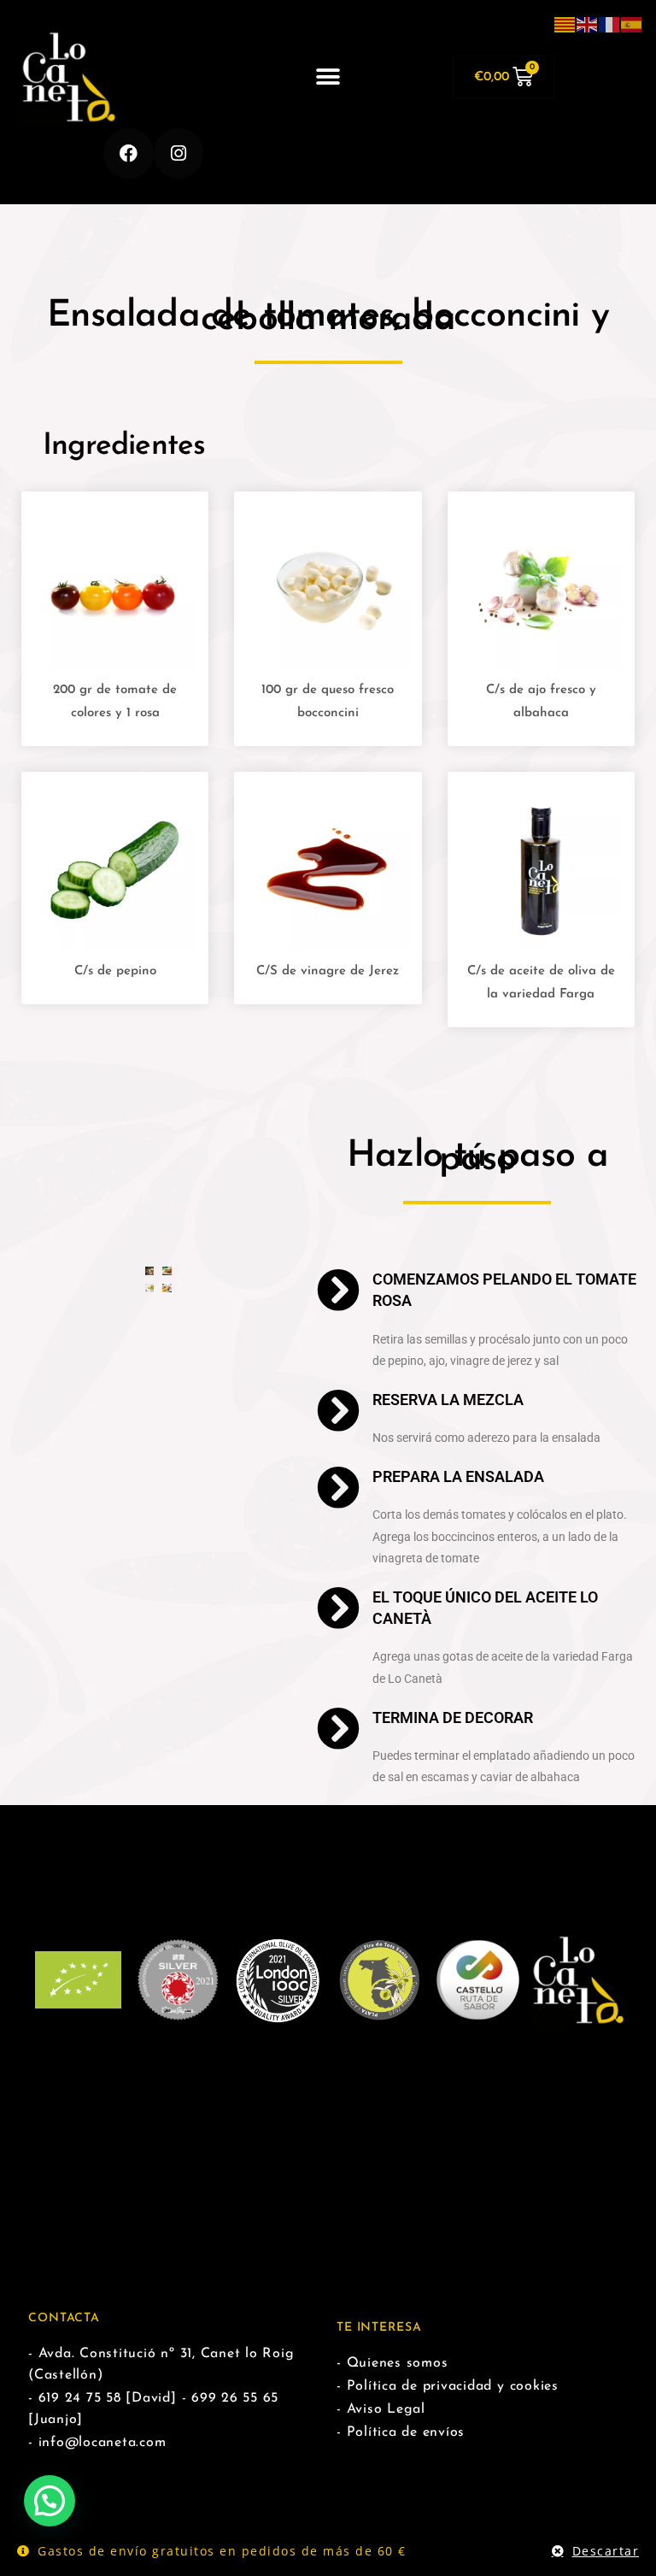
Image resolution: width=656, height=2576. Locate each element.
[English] (588, 24)
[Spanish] (632, 24)
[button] (328, 77)
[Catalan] (565, 24)
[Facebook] (129, 153)
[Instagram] (179, 153)
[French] (610, 24)
